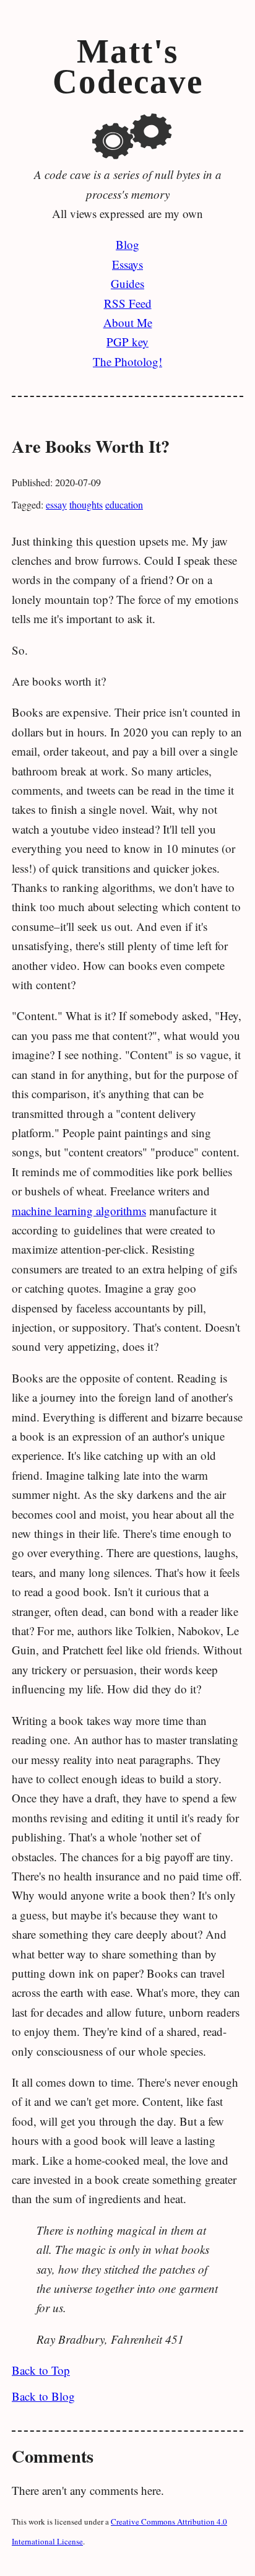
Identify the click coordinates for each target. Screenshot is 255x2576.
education (124, 504)
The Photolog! (127, 361)
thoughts (86, 504)
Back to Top (41, 2370)
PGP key (127, 342)
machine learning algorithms (79, 1211)
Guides (127, 283)
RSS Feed (128, 303)
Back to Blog (43, 2396)
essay (56, 504)
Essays (127, 264)
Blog (127, 244)
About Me (128, 322)
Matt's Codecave (128, 67)
